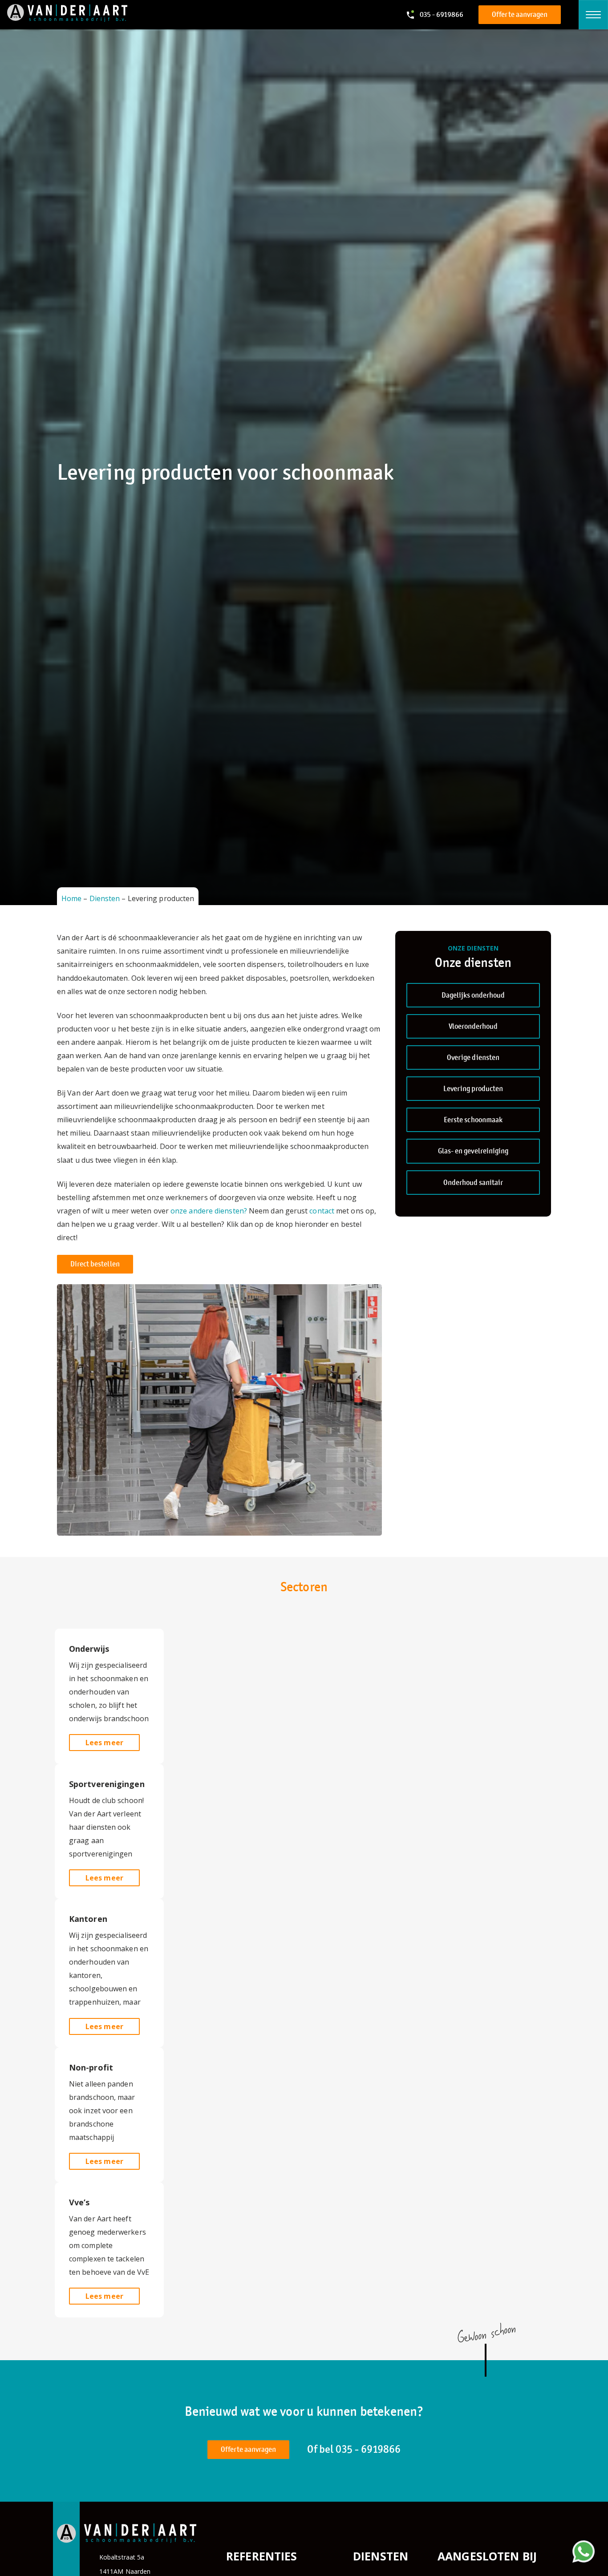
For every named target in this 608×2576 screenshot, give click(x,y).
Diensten (105, 898)
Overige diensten (473, 1057)
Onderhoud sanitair (473, 1183)
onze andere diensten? (208, 1211)
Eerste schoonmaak (473, 1120)
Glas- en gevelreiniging (473, 1151)
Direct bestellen (95, 1264)
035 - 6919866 (368, 2449)
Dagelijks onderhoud (473, 995)
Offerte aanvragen (520, 14)
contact (322, 1211)
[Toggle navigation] (593, 15)
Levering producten (473, 1089)
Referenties (262, 2556)
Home (71, 898)
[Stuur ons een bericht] (584, 2552)
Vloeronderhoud (473, 1026)
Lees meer (104, 1743)
